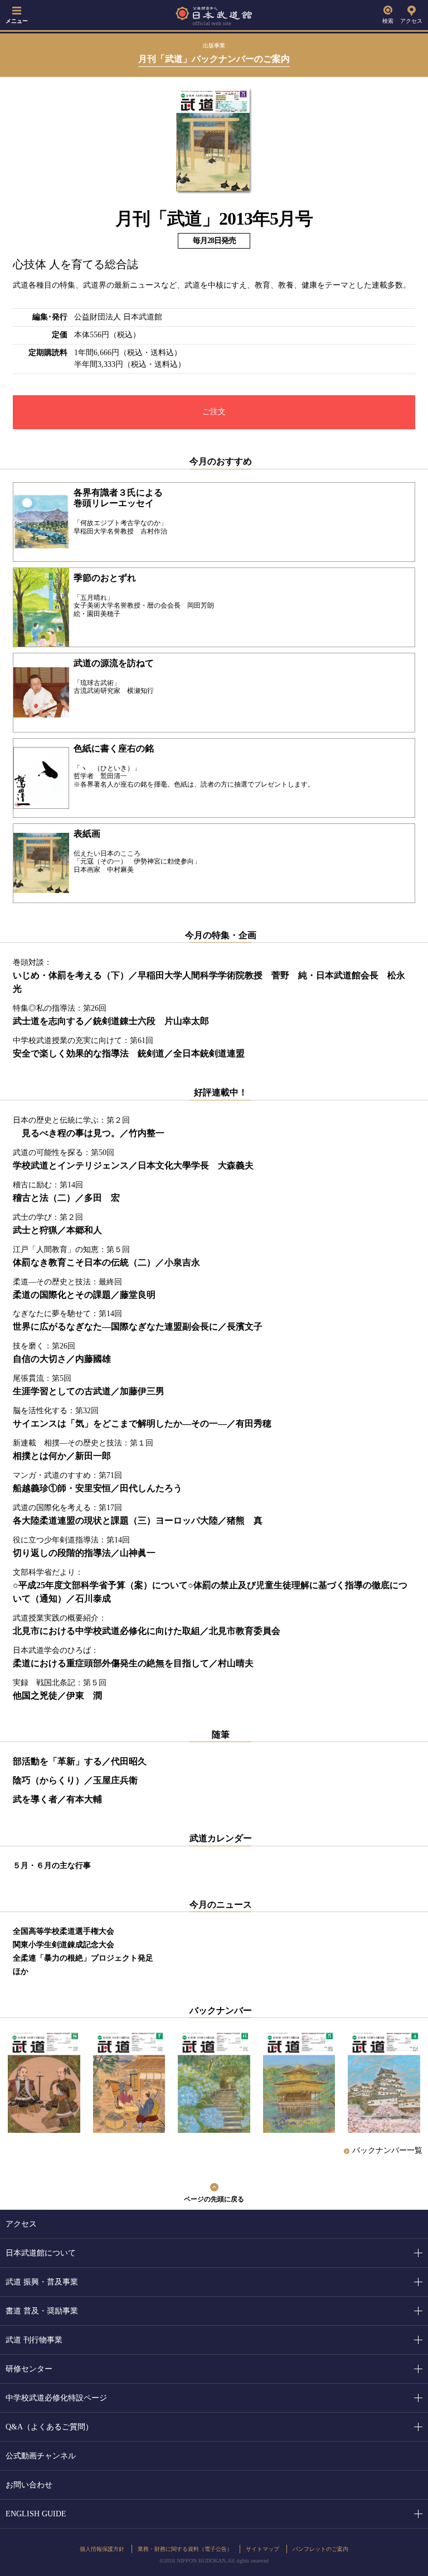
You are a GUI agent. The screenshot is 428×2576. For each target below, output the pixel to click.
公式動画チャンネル (41, 2456)
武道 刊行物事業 (34, 2340)
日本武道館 (214, 15)
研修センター (29, 2369)
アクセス (411, 21)
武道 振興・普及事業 (42, 2282)
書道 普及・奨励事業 (42, 2311)
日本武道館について (41, 2253)
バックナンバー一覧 (387, 2150)
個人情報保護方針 (102, 2549)
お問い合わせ (29, 2485)
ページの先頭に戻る (214, 2199)
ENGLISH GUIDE (36, 2514)
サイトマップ (262, 2549)
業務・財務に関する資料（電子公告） (185, 2549)
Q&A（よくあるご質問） (49, 2427)
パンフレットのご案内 (320, 2549)
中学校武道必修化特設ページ (56, 2398)
